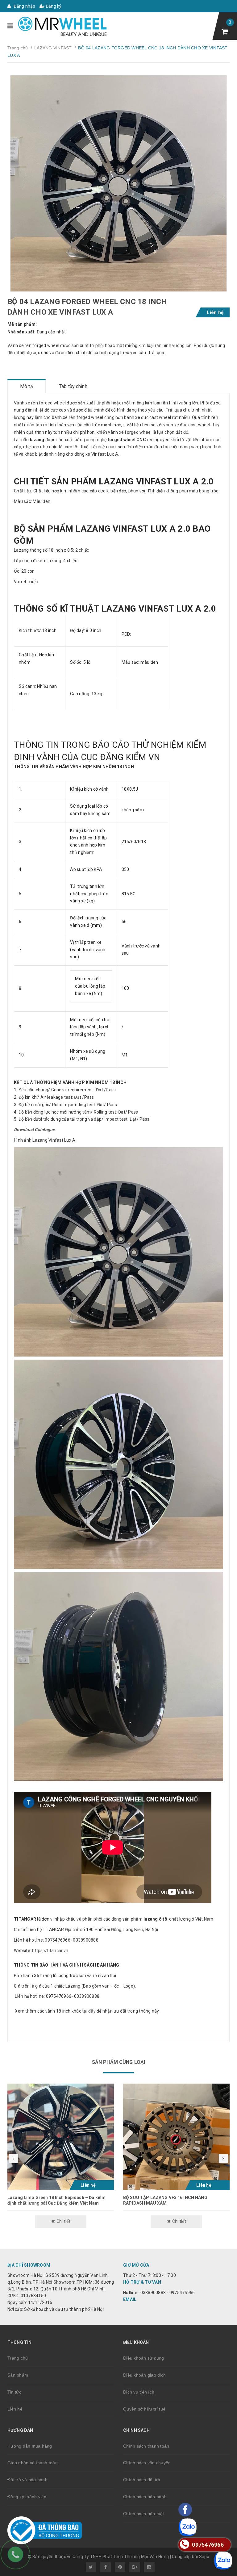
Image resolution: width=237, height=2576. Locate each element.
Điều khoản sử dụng (144, 2358)
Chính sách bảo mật (144, 2514)
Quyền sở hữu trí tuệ (144, 2409)
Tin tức (14, 2392)
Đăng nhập (24, 6)
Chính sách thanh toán (146, 2446)
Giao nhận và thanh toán (33, 2463)
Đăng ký (53, 6)
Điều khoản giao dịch (144, 2375)
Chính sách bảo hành (145, 2497)
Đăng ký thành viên (27, 2497)
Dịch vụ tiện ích (139, 2392)
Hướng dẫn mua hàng (30, 2446)
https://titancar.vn (50, 1951)
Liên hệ (15, 2409)
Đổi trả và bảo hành (27, 2480)
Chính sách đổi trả (142, 2480)
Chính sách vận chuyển (147, 2463)
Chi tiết (63, 2221)
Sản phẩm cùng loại (119, 2062)
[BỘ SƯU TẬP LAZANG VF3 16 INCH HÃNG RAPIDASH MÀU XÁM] (176, 2137)
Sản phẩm (18, 2375)
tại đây (88, 2011)
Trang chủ (18, 2358)
